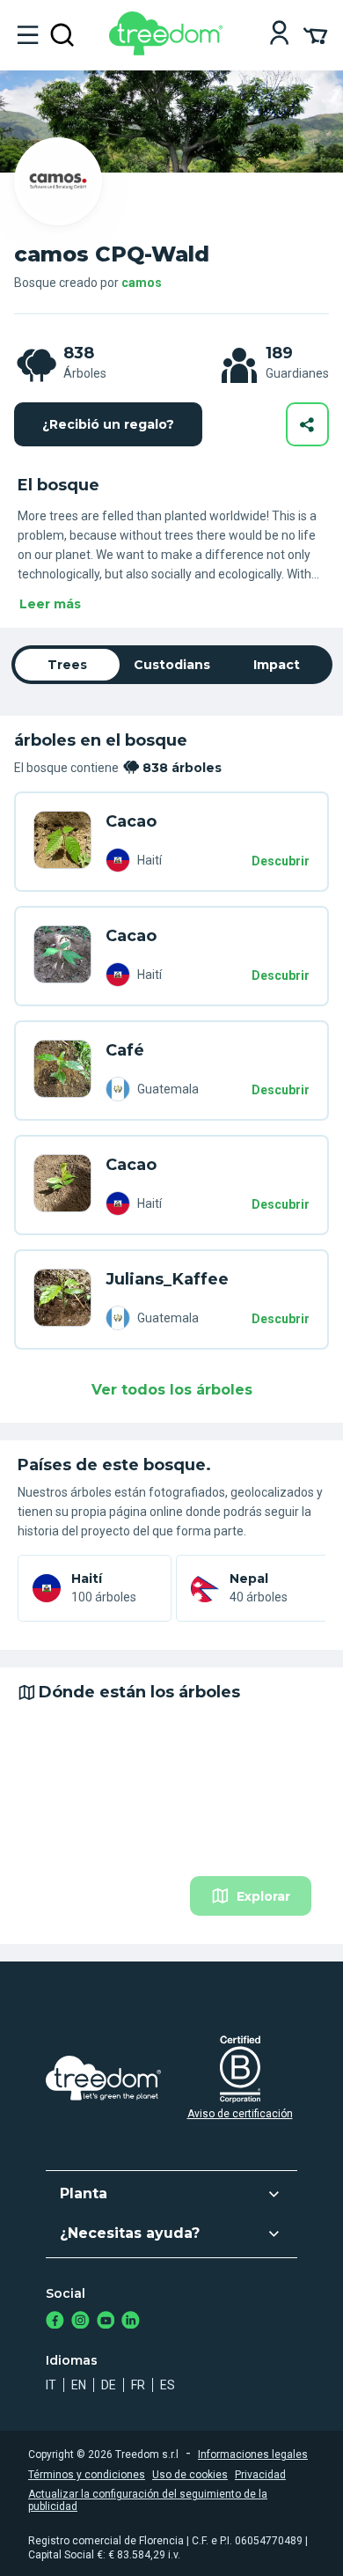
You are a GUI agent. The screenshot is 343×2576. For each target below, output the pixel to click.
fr (138, 2385)
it (51, 2385)
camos (142, 283)
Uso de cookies (190, 2475)
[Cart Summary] (315, 34)
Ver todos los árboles (172, 1390)
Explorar (263, 1896)
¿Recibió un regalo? (108, 424)
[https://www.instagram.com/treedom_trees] (80, 2322)
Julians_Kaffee (167, 1279)
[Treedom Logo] (169, 51)
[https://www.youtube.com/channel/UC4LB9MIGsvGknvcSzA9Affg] (106, 2322)
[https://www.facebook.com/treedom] (55, 2322)
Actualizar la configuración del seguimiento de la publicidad (148, 2500)
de (109, 2385)
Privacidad (260, 2475)
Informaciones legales (253, 2455)
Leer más (50, 604)
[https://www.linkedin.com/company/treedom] (131, 2322)
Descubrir (281, 861)
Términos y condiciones (87, 2475)
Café (125, 1050)
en (79, 2385)
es (168, 2385)
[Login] (279, 35)
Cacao (131, 821)
